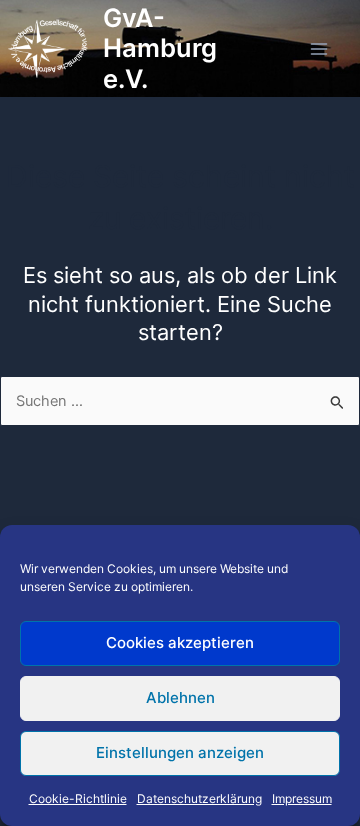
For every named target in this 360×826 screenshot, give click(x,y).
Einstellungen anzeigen (180, 752)
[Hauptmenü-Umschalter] (319, 49)
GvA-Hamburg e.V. (160, 48)
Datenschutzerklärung (199, 798)
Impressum (302, 798)
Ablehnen (180, 697)
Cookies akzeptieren (180, 642)
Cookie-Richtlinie (78, 798)
